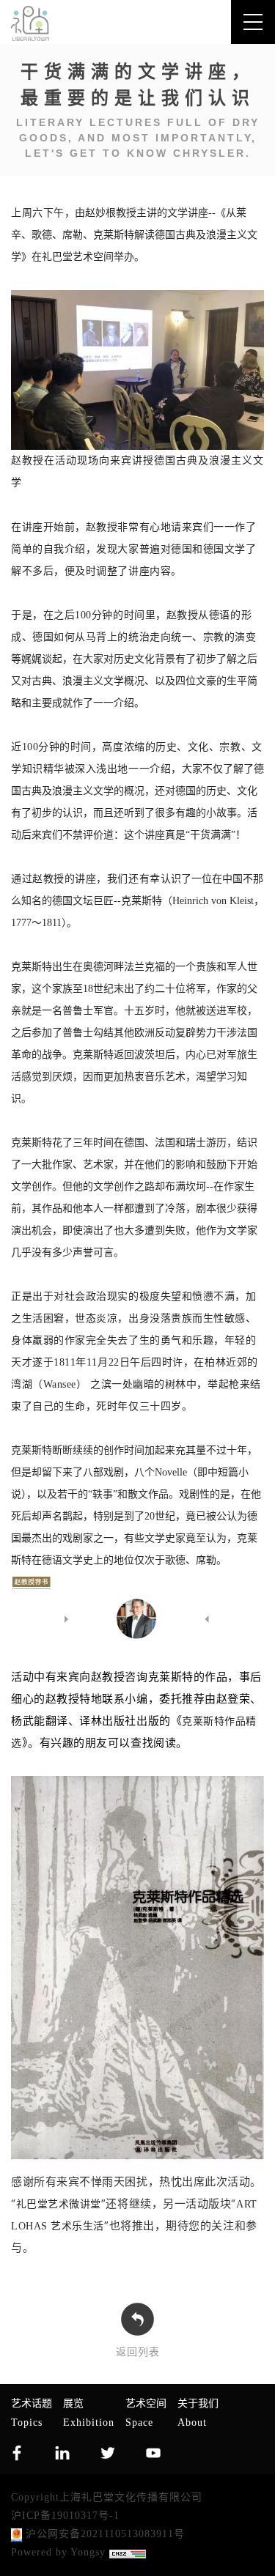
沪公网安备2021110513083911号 (103, 2534)
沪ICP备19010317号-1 (65, 2516)
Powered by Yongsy (58, 2552)
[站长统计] (128, 2554)
